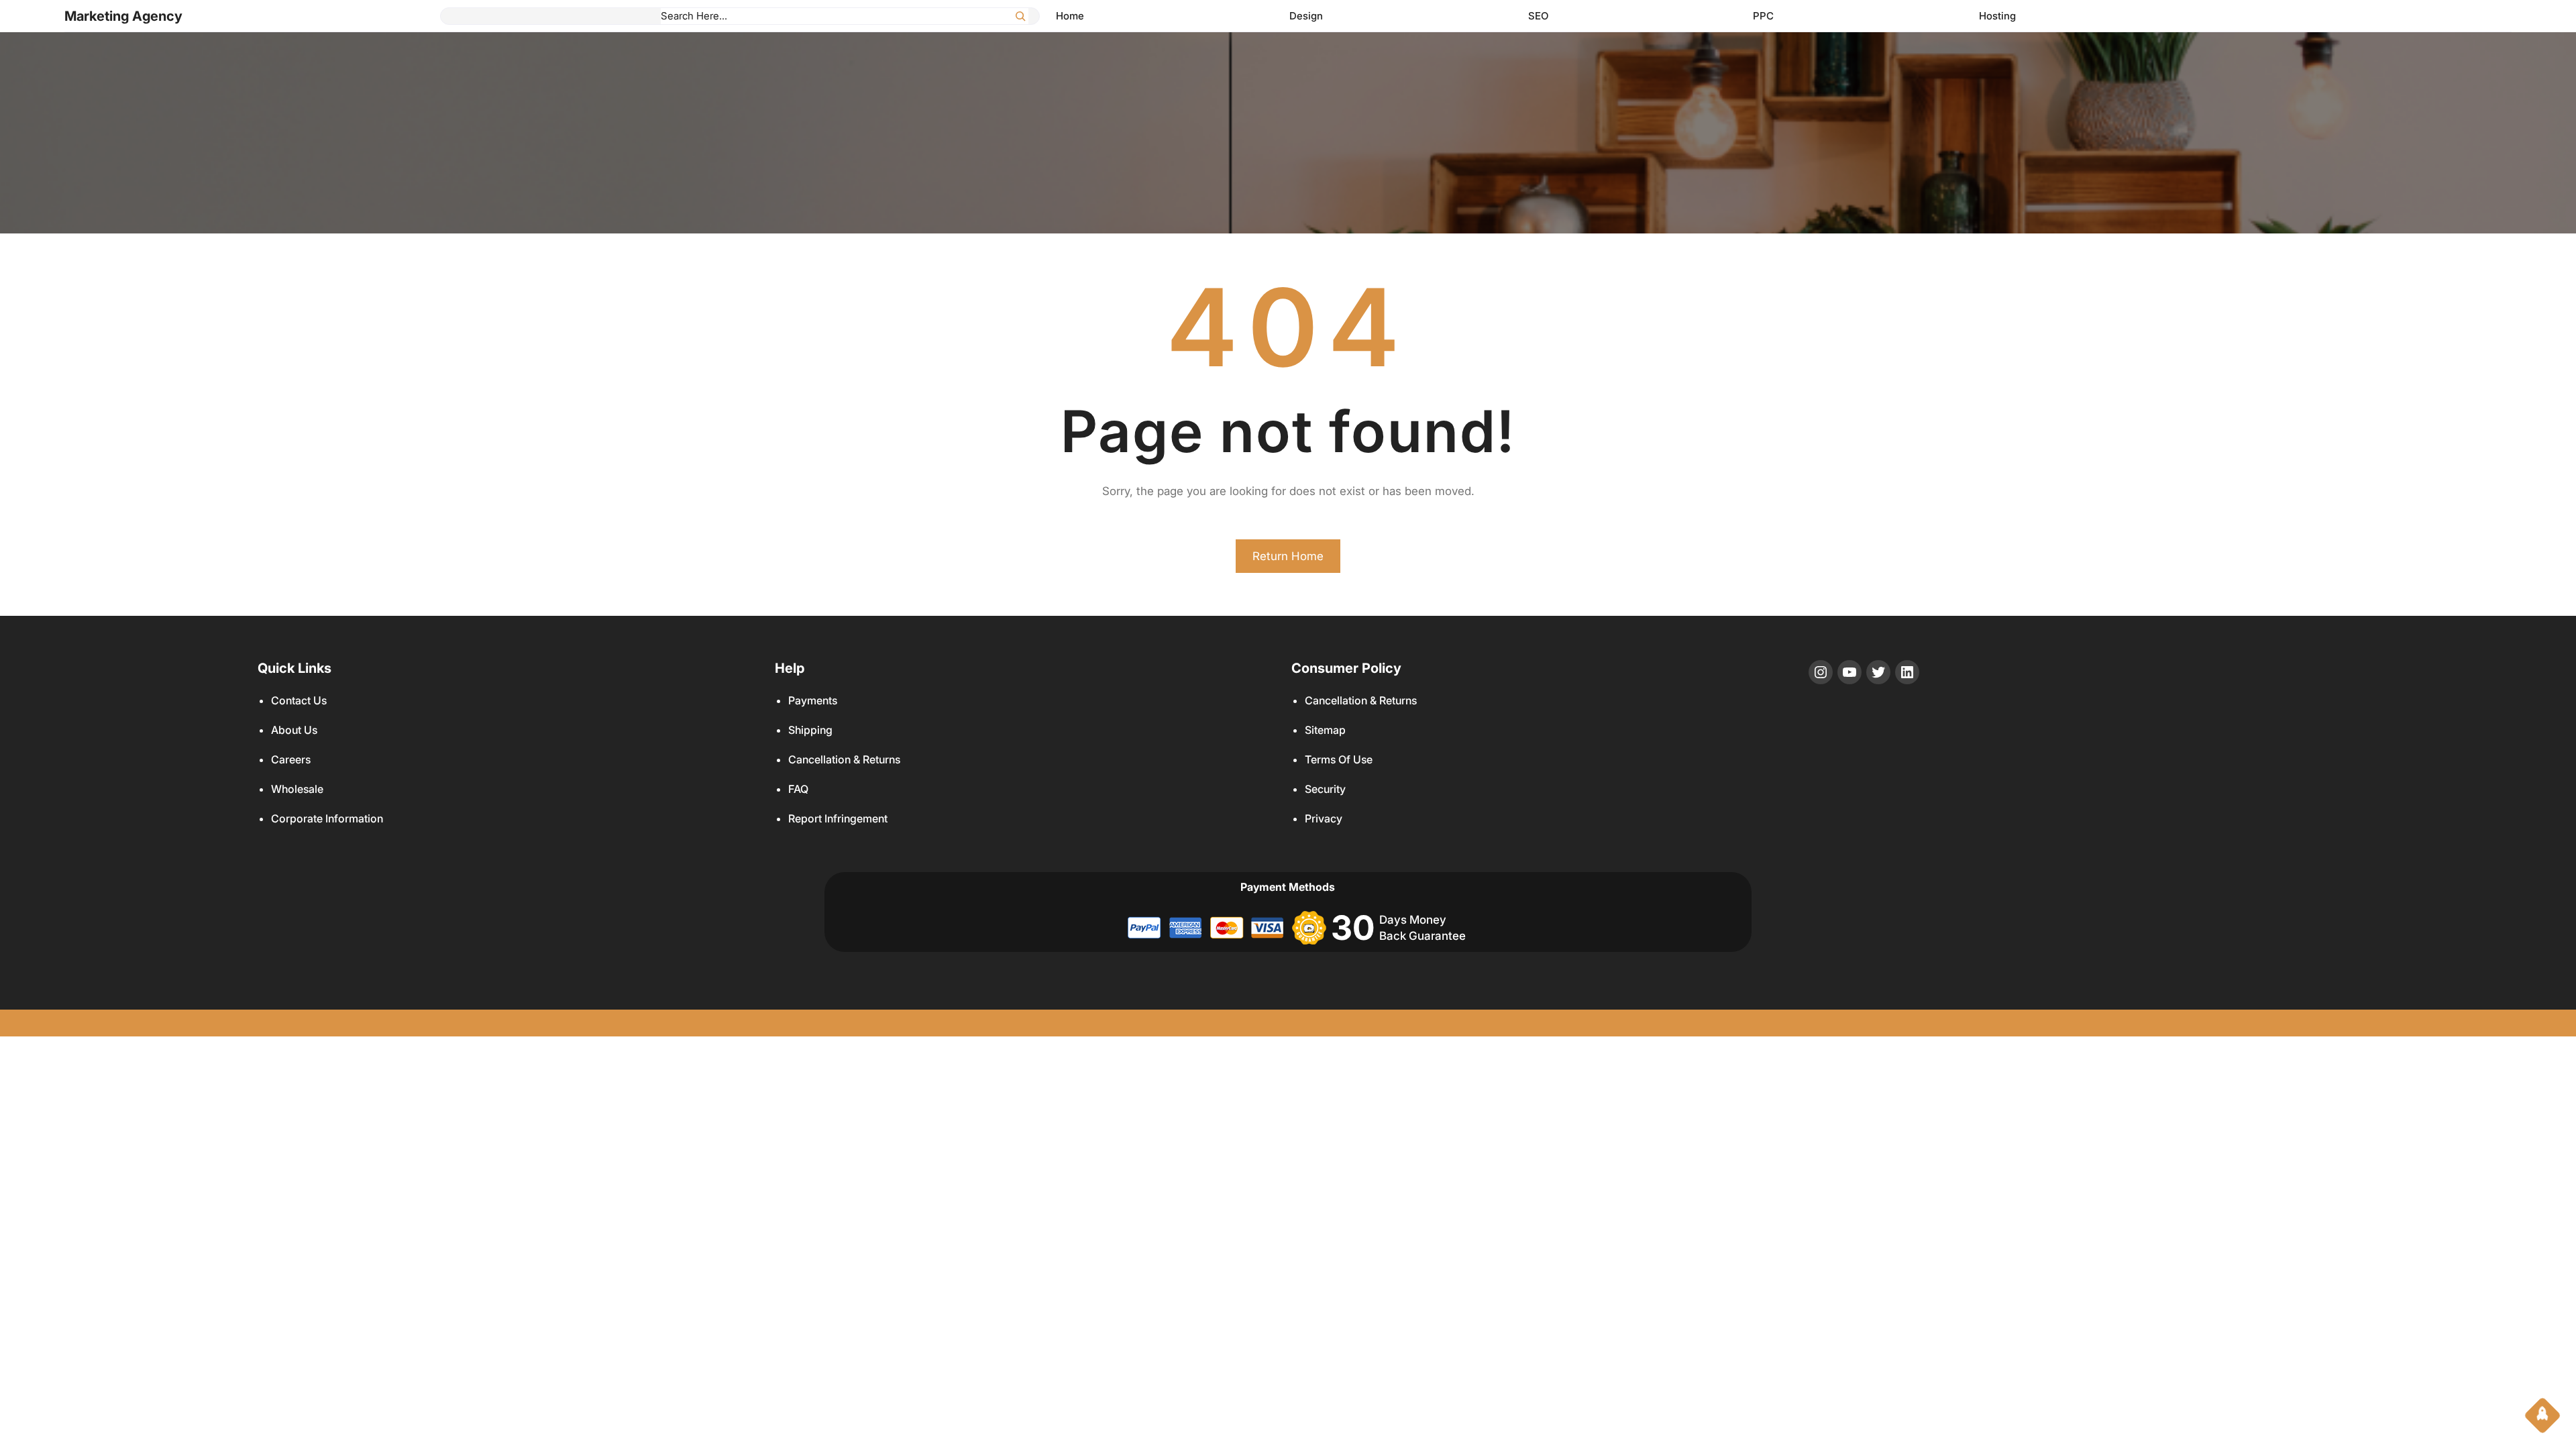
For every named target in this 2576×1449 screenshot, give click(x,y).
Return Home (1288, 556)
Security (1325, 789)
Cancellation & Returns (844, 759)
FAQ (798, 789)
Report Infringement (838, 818)
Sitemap (1325, 730)
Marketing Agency (123, 16)
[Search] (1020, 16)
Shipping (810, 730)
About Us (294, 730)
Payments (813, 700)
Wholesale (297, 789)
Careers (291, 759)
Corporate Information (327, 818)
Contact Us (299, 700)
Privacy (1324, 818)
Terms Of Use (1339, 759)
